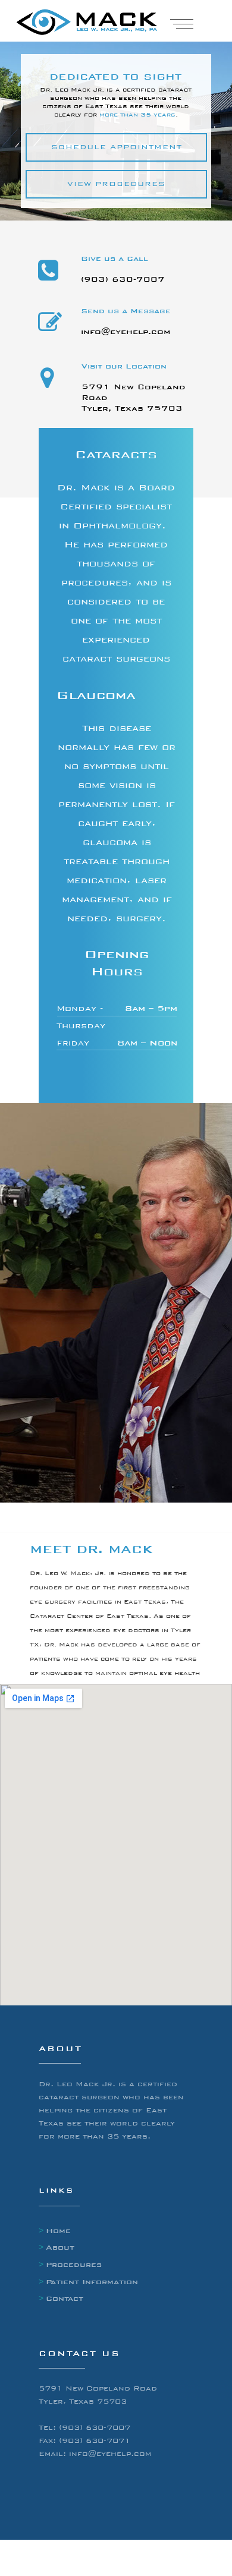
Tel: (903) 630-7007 (84, 2427)
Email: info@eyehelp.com (95, 2454)
